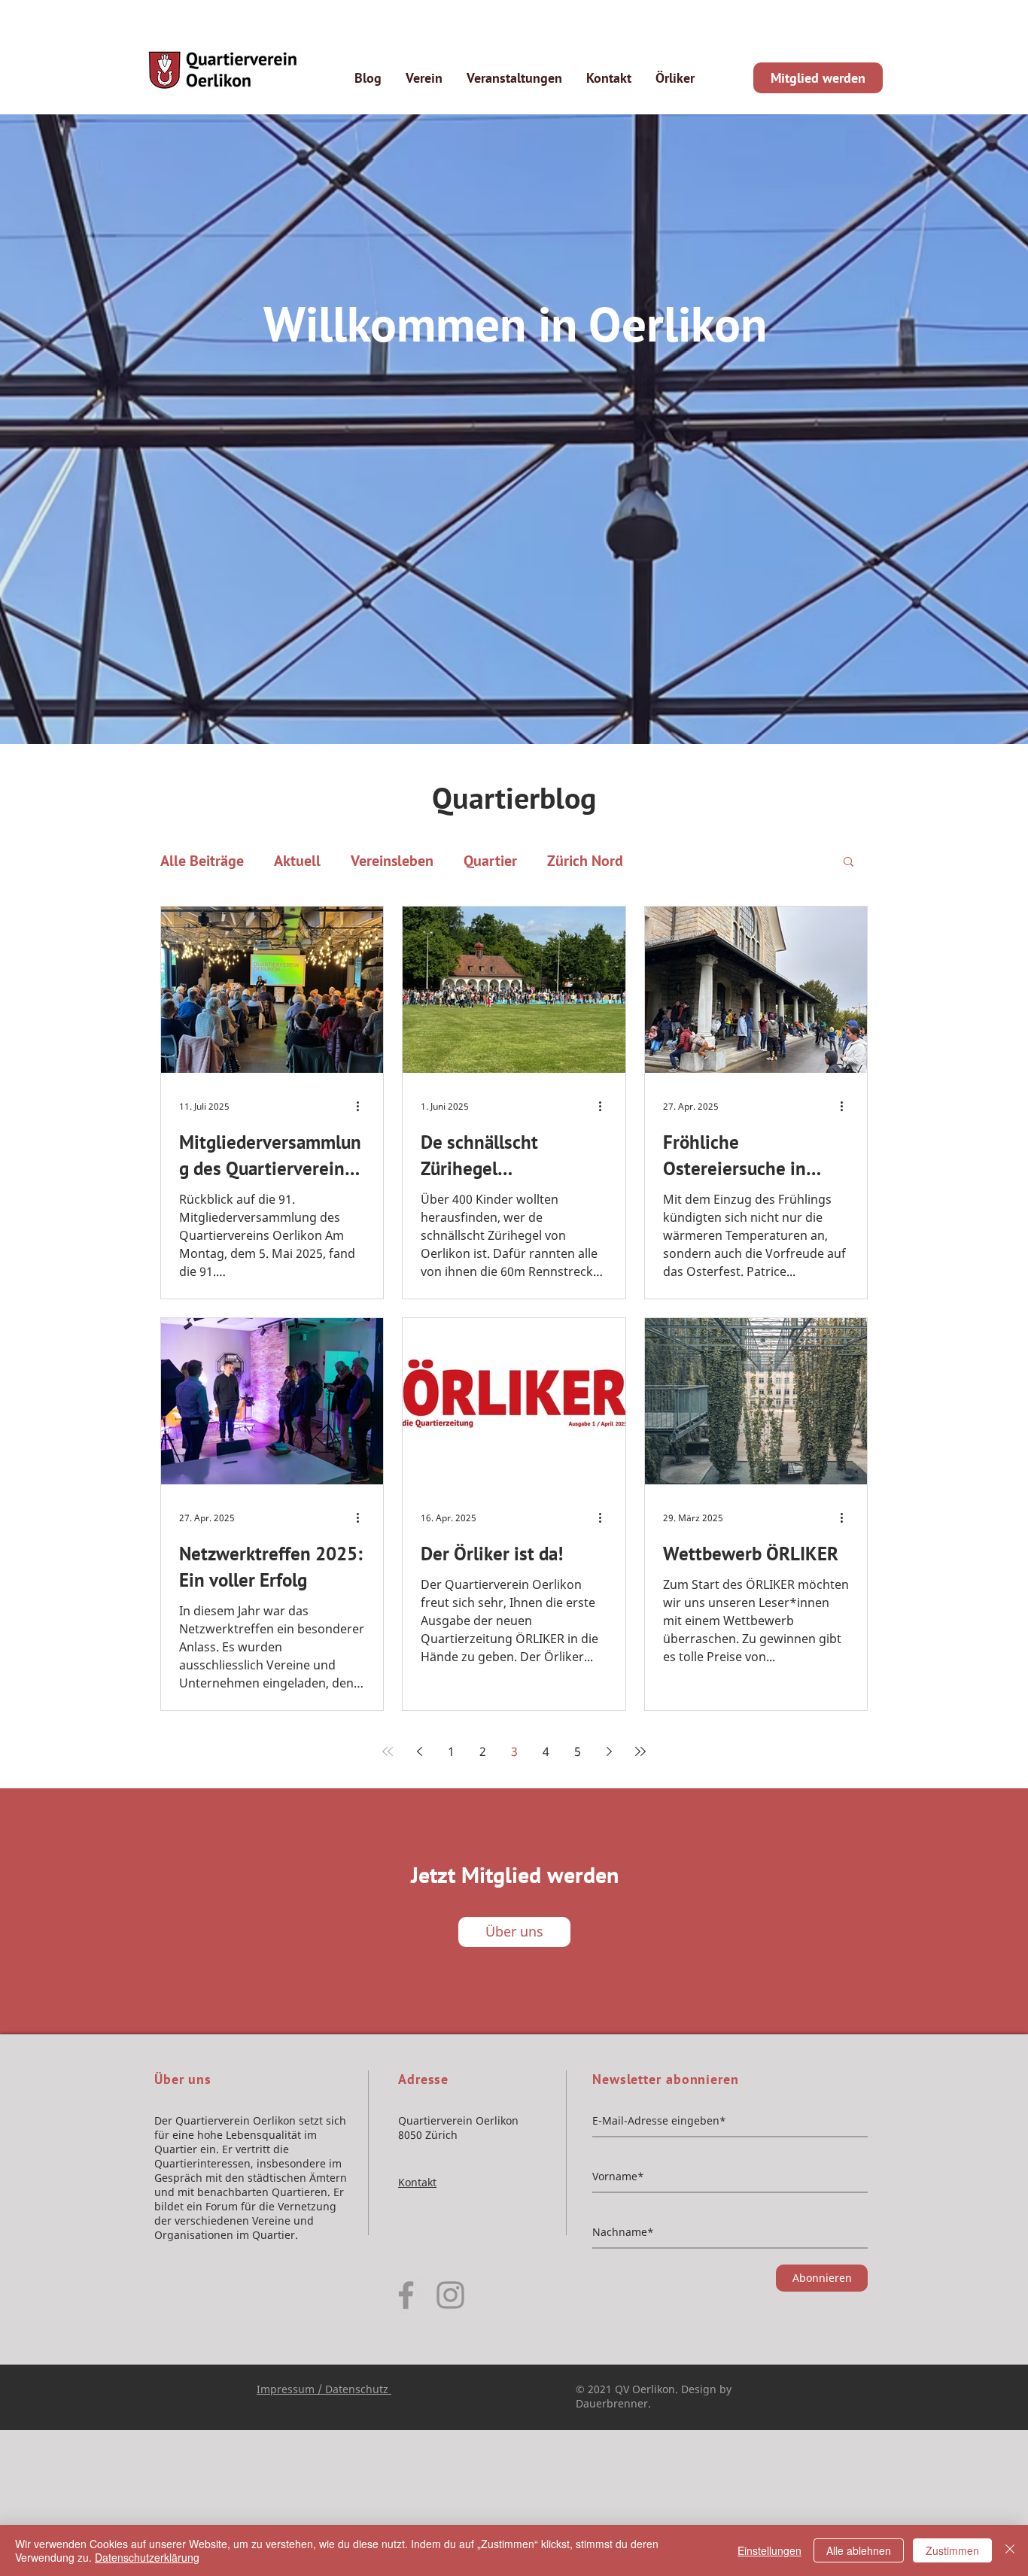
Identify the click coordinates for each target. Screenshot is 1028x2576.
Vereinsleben (392, 861)
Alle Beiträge (202, 861)
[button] (849, 863)
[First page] (388, 1751)
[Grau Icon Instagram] (450, 2295)
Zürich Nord (585, 861)
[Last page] (640, 1751)
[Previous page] (419, 1751)
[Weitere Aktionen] (363, 1107)
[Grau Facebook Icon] (406, 2295)
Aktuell (297, 861)
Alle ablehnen (859, 2550)
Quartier (490, 861)
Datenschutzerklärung (147, 2557)
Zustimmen (952, 2550)
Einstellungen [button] (769, 2550)
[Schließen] (1010, 2550)
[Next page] (609, 1751)
